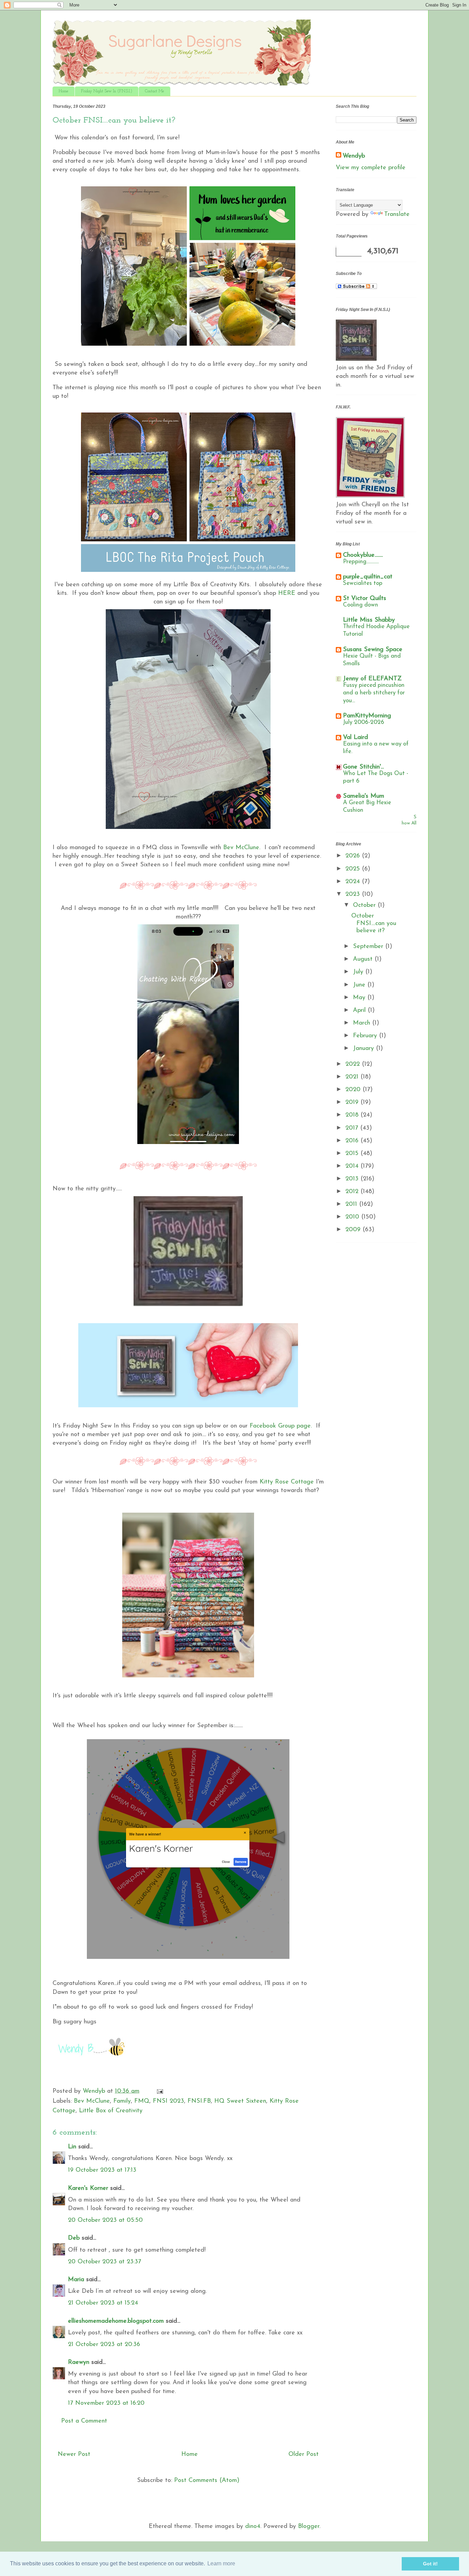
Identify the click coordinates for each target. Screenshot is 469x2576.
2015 (353, 1154)
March (363, 1023)
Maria (76, 2280)
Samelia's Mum (364, 796)
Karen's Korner (88, 2188)
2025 (354, 869)
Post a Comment (84, 2421)
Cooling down (361, 605)
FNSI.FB (199, 2101)
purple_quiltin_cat (368, 577)
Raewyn (79, 2363)
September (369, 947)
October (365, 905)
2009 (354, 1230)
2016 (353, 1141)
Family (122, 2101)
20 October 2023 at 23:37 (105, 2262)
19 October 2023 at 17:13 (102, 2170)
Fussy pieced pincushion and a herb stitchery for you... (374, 693)
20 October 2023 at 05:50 (105, 2220)
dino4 (253, 2527)
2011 (352, 1204)
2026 (354, 856)
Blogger (309, 2527)
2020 (354, 1090)
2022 (354, 1064)
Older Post (304, 2454)
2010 (353, 1217)
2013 (353, 1179)
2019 (353, 1102)
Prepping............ (361, 562)
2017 (353, 1128)
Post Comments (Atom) (207, 2481)
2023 (354, 894)
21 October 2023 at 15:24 (103, 2303)
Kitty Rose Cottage (287, 1482)
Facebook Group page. (281, 1426)
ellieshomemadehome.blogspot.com (116, 2321)
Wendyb (354, 156)
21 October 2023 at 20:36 (104, 2345)
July (359, 972)
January (364, 1049)
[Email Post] (159, 2091)
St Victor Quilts (365, 599)
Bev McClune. (241, 848)
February (366, 1036)
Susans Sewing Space (373, 650)
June (360, 985)
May (360, 998)
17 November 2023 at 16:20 (106, 2403)
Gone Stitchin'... (363, 767)
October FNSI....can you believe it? (374, 923)
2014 (353, 1166)
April (360, 1010)
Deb (74, 2238)
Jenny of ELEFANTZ (372, 679)
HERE (287, 593)
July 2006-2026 (364, 722)
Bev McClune (92, 2101)
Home (64, 91)
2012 (353, 1192)
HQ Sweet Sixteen (240, 2101)
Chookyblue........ (363, 555)
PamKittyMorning (367, 716)
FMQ (142, 2101)
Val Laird (356, 738)
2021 (353, 1077)
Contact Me (155, 91)
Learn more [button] (221, 2563)
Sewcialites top (363, 583)
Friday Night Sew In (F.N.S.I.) (107, 91)
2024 (354, 882)
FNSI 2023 (168, 2101)
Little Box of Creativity (111, 2111)
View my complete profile (371, 168)
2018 (353, 1115)
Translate (397, 215)
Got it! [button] (430, 2564)
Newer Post (74, 2454)
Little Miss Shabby (369, 620)
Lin (72, 2147)
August (364, 959)
